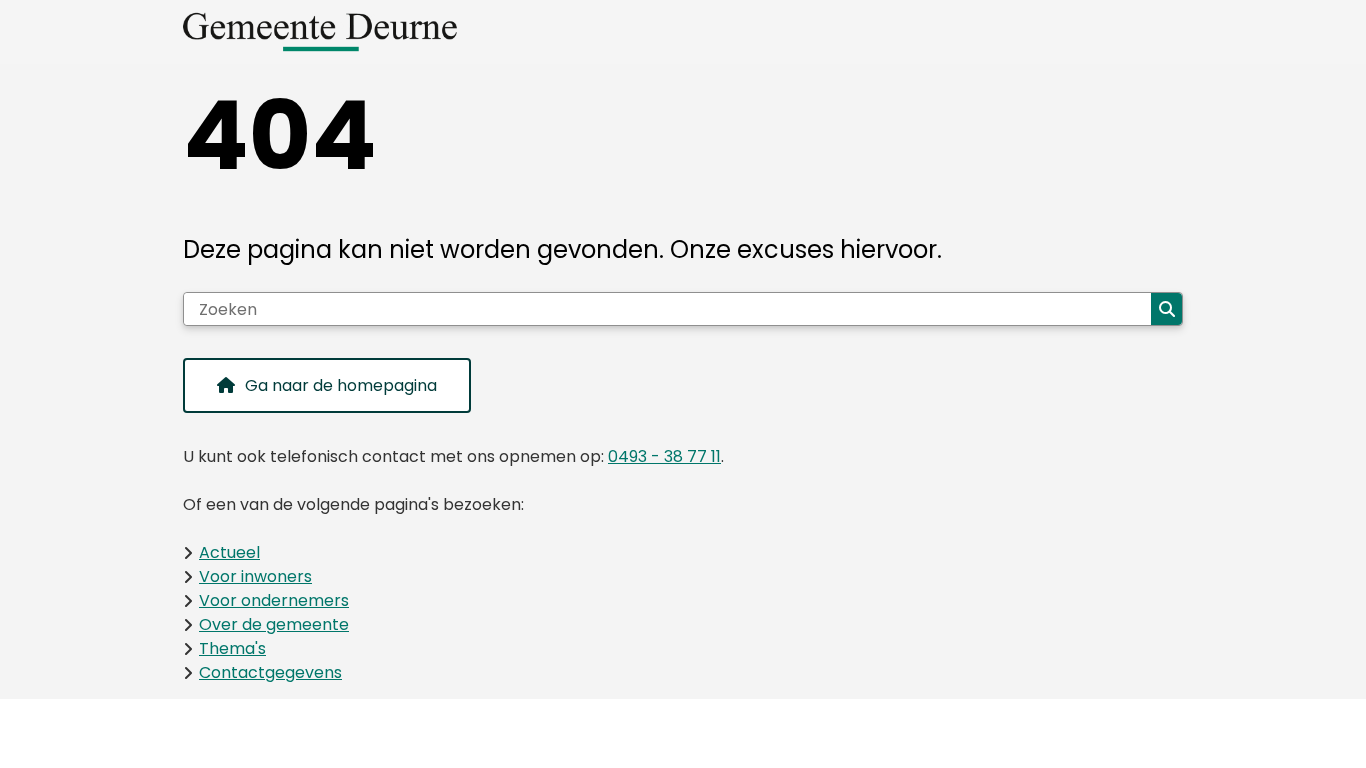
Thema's (232, 648)
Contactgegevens (270, 672)
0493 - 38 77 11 (664, 456)
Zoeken (1166, 309)
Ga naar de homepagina (341, 385)
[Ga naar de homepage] (675, 32)
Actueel (229, 552)
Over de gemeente (274, 624)
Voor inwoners (255, 576)
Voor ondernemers (274, 600)
